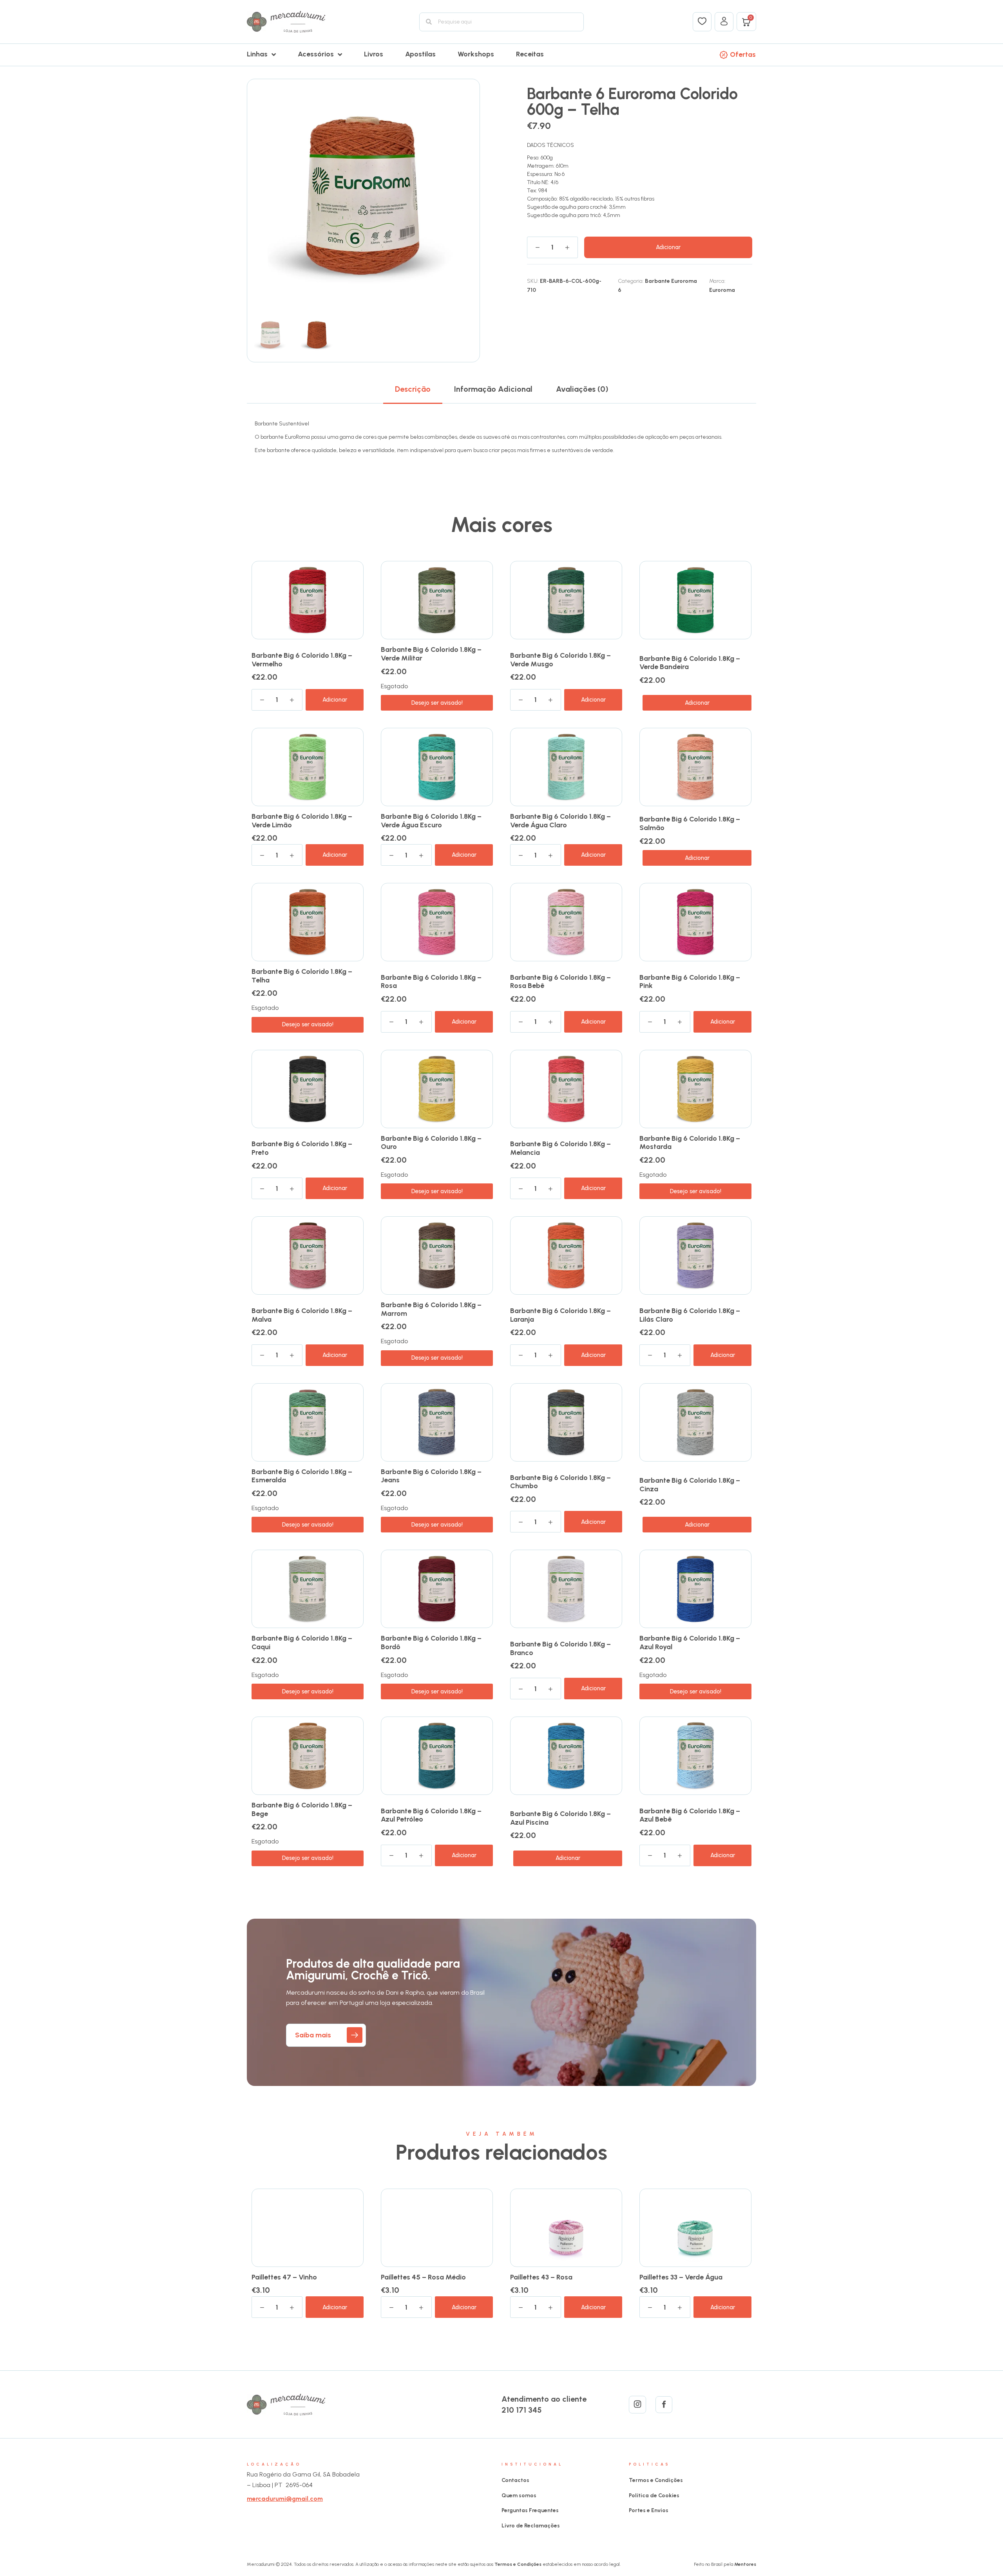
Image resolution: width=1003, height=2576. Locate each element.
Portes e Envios (649, 2510)
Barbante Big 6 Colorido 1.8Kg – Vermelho (302, 660)
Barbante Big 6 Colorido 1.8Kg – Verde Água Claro (560, 821)
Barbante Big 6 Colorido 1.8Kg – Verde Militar (431, 654)
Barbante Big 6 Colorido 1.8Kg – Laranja (560, 1315)
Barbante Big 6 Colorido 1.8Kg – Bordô (431, 1643)
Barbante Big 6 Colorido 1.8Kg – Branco (560, 1648)
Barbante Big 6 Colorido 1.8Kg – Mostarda (690, 1143)
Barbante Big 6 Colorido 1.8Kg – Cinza (690, 1485)
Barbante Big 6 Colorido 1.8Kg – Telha (302, 976)
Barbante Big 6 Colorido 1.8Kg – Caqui (302, 1643)
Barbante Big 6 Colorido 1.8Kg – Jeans (431, 1476)
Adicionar (668, 247)
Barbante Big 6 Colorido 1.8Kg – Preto (302, 1148)
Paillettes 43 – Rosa (541, 2277)
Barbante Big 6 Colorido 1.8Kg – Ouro (431, 1143)
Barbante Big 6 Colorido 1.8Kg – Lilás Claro (690, 1315)
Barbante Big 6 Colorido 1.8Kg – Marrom (431, 1309)
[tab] (413, 389)
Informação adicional (493, 389)
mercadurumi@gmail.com (285, 2499)
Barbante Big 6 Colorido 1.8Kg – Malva (302, 1315)
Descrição (413, 389)
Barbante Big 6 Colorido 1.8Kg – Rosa (431, 982)
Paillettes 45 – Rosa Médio (423, 2277)
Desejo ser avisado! (437, 703)
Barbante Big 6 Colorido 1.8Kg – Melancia (560, 1148)
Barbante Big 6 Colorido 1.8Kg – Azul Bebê (690, 1815)
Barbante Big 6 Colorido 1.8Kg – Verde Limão (302, 821)
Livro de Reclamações (531, 2526)
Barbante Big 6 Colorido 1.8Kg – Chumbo (560, 1482)
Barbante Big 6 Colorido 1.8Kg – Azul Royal (690, 1643)
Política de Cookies (654, 2495)
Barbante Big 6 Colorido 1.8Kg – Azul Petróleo (431, 1815)
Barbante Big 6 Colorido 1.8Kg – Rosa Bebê (560, 982)
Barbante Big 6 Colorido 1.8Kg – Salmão (690, 823)
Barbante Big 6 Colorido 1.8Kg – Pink (690, 982)
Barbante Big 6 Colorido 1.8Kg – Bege (302, 1809)
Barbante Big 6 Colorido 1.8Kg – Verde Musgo (560, 660)
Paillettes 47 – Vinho (284, 2277)
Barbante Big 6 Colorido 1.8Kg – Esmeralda (302, 1476)
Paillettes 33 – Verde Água (681, 2277)
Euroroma (722, 290)
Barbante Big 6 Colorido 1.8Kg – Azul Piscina (560, 1818)
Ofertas (743, 54)
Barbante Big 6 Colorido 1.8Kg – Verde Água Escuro (431, 821)
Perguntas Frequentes (530, 2510)
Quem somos (519, 2495)
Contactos (515, 2480)
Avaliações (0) (582, 389)
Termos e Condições (656, 2480)
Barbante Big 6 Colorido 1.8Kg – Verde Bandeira (690, 663)
